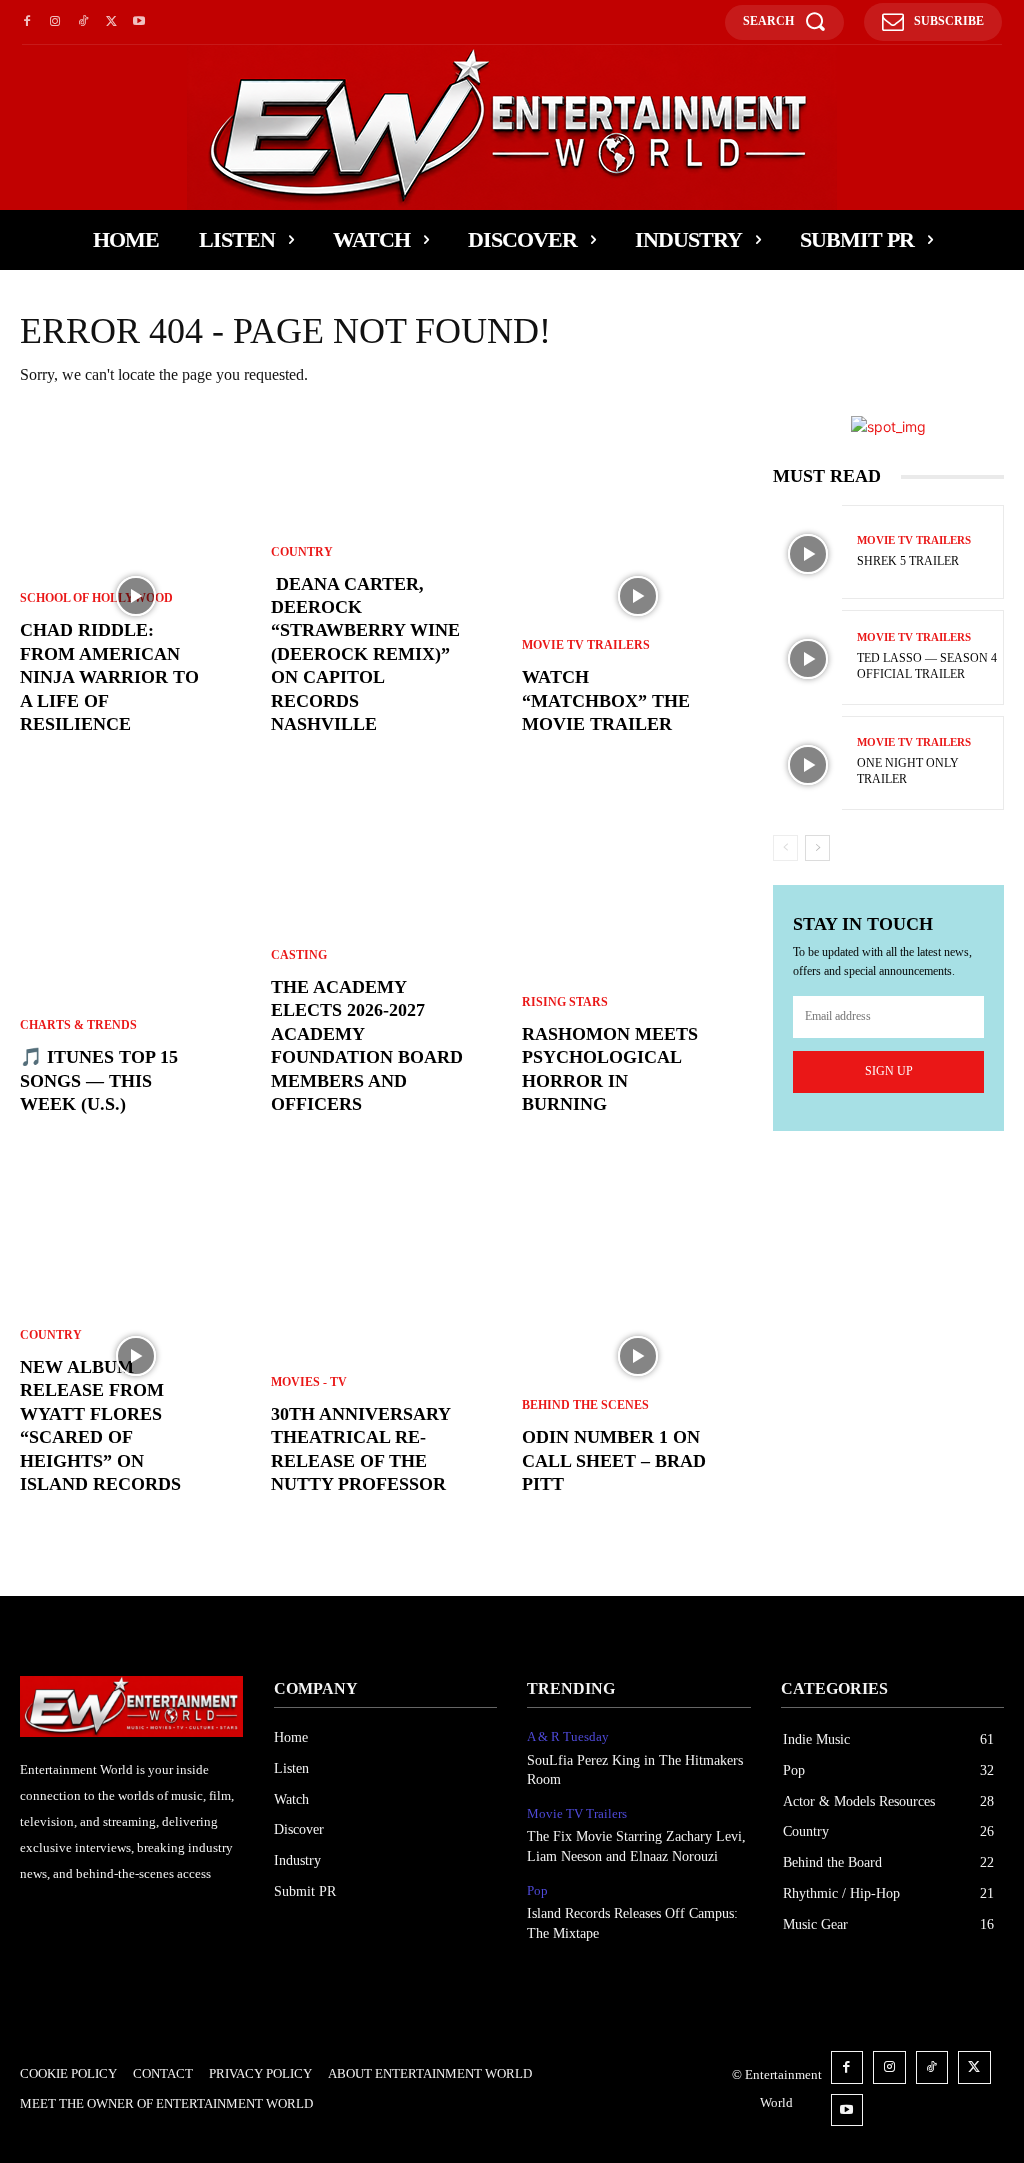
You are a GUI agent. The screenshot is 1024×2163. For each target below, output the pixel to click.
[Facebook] (27, 22)
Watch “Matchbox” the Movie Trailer (606, 700)
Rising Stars (565, 1002)
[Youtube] (139, 22)
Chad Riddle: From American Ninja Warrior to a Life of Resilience (109, 677)
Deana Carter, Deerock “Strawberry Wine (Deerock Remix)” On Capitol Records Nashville (365, 654)
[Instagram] (55, 22)
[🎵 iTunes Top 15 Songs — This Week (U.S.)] (135, 976)
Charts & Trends (78, 1025)
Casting (299, 955)
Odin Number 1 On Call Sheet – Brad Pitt (614, 1460)
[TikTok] (83, 22)
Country (51, 1335)
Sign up (889, 1071)
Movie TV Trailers (586, 645)
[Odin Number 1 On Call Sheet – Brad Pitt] (637, 1356)
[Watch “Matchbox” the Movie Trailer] (637, 596)
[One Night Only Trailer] (807, 765)
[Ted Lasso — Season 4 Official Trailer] (807, 659)
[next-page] (817, 848)
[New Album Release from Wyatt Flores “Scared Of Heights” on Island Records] (135, 1356)
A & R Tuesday (568, 1736)
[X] (111, 22)
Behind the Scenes (585, 1405)
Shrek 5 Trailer (908, 561)
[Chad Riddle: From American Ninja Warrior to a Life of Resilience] (135, 596)
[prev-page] (785, 848)
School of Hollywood (96, 598)
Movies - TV (309, 1382)
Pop (537, 1890)
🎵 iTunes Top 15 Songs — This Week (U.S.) (99, 1080)
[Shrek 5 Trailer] (807, 554)
